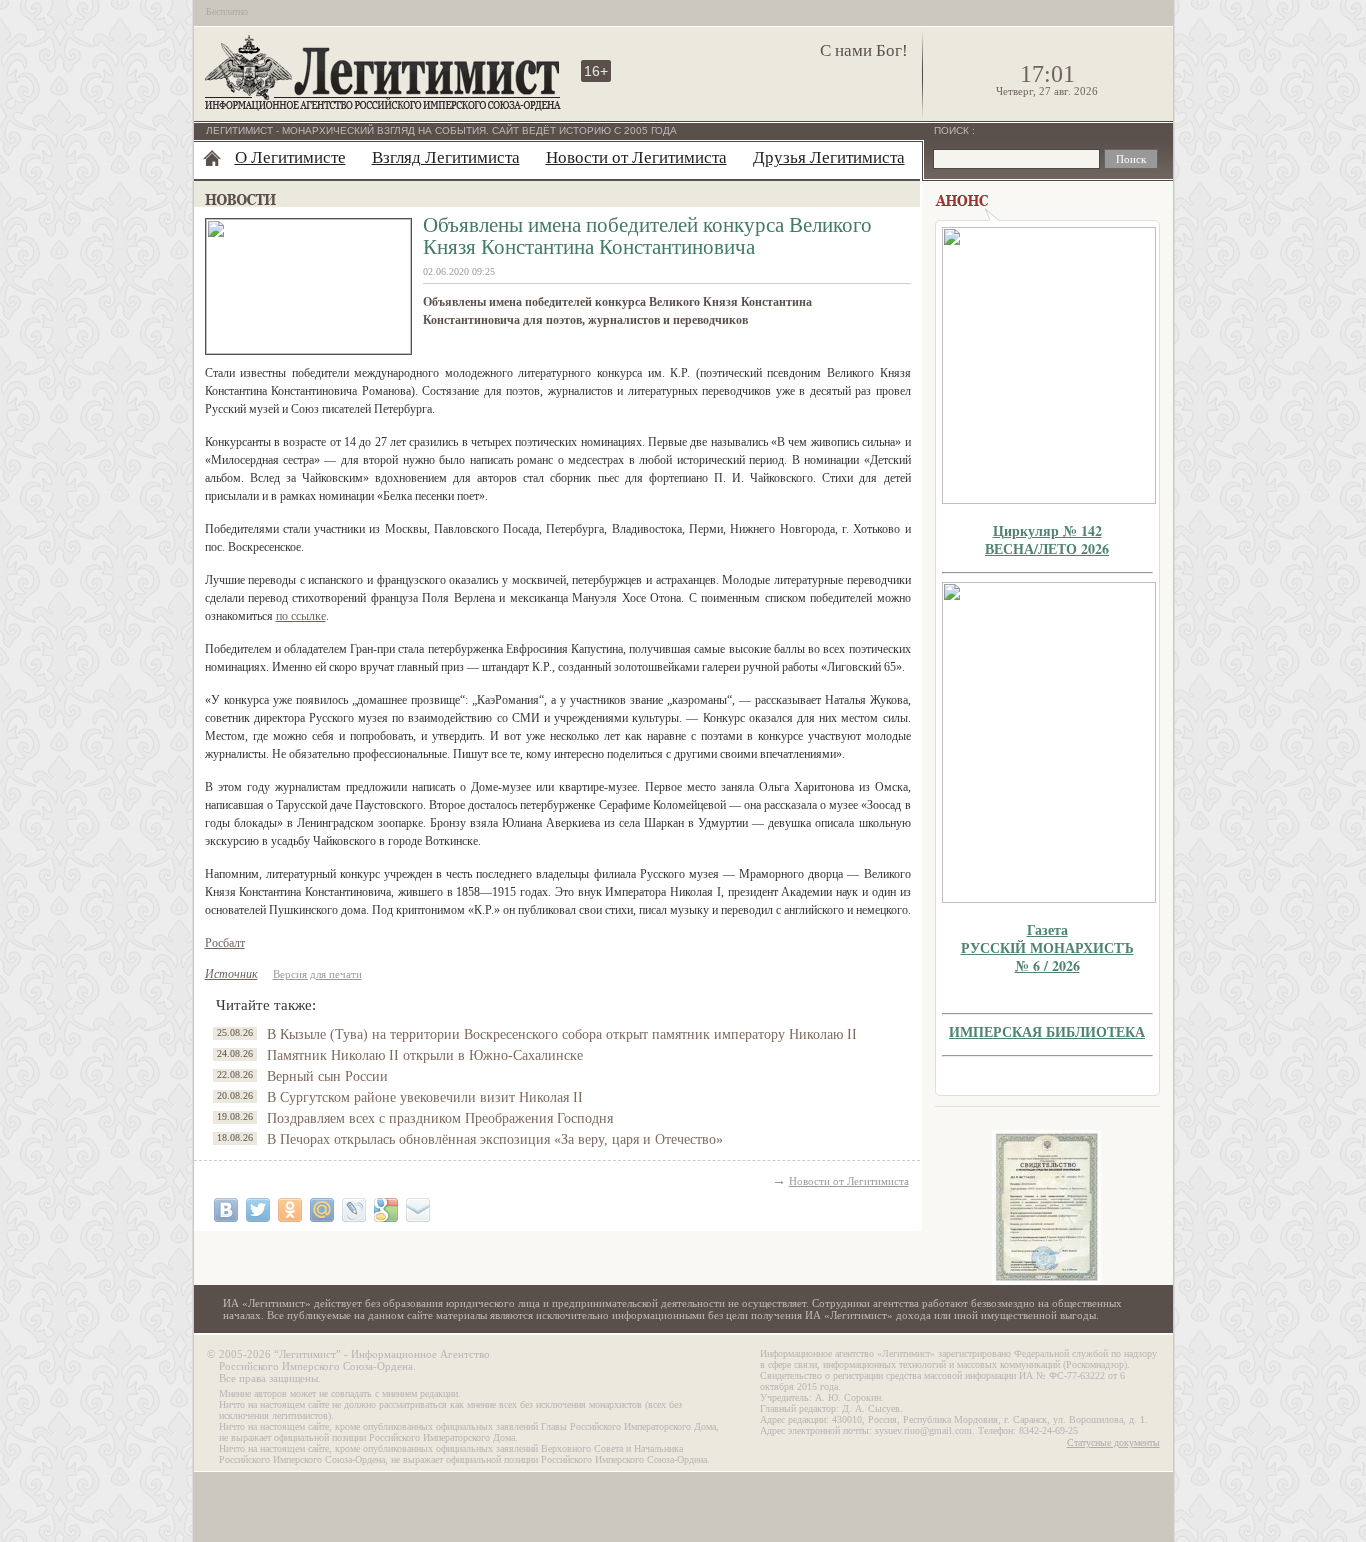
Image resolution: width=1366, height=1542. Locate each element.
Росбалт (225, 943)
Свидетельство (1047, 1207)
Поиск (953, 130)
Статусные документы (1113, 1442)
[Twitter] (258, 1210)
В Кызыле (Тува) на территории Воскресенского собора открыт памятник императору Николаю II (562, 1034)
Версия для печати (317, 974)
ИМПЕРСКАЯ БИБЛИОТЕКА (1047, 1031)
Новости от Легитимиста (636, 157)
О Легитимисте (290, 157)
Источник (231, 974)
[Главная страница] (212, 158)
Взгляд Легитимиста (446, 157)
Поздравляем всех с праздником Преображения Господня (440, 1118)
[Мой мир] (322, 1210)
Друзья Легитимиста (829, 157)
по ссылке (301, 616)
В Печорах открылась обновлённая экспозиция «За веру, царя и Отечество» (495, 1139)
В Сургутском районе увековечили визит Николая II (425, 1097)
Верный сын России (327, 1076)
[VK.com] (226, 1210)
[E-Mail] (418, 1210)
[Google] (386, 1210)
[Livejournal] (354, 1210)
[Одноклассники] (290, 1210)
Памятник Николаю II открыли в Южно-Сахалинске (425, 1055)
